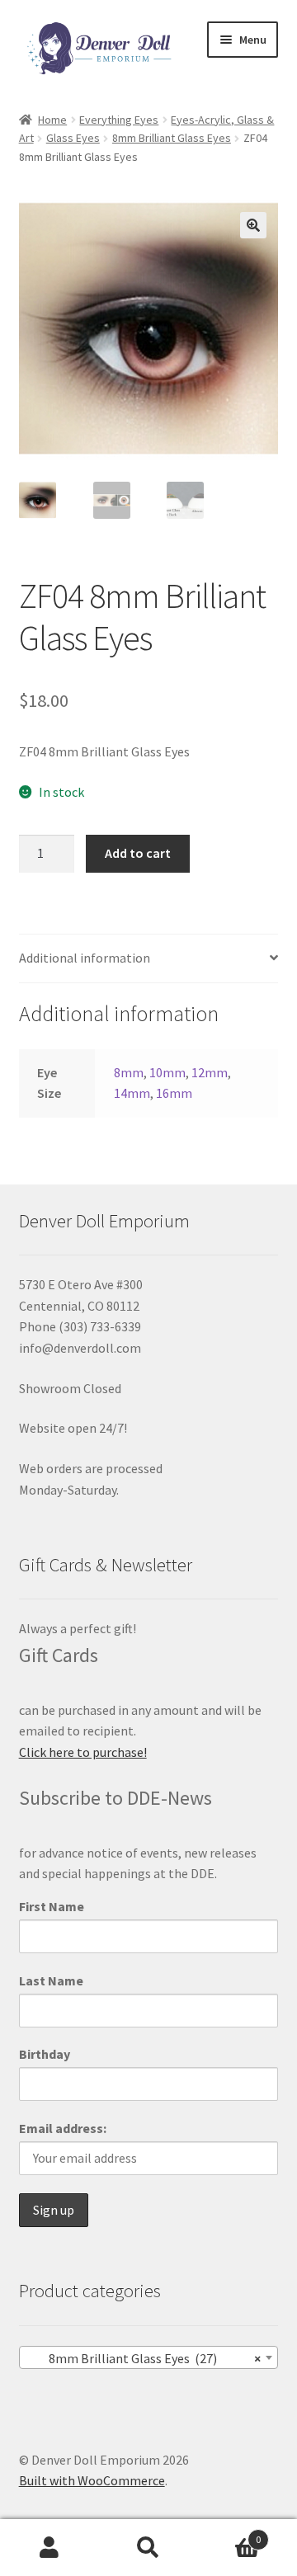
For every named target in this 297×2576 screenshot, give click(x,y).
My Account (49, 2548)
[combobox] (149, 2357)
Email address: (63, 2128)
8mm (129, 1072)
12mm (210, 1072)
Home (52, 120)
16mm (174, 1093)
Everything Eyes (119, 120)
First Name (52, 1906)
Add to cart (138, 853)
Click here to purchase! (83, 1752)
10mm (167, 1072)
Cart (229, 2534)
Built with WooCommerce (92, 2480)
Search (148, 2548)
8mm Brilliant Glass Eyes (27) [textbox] (144, 2358)
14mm (132, 1093)
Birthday (45, 2054)
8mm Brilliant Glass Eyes (172, 138)
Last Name (51, 1980)
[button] (253, 225)
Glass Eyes (73, 138)
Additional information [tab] (85, 958)
